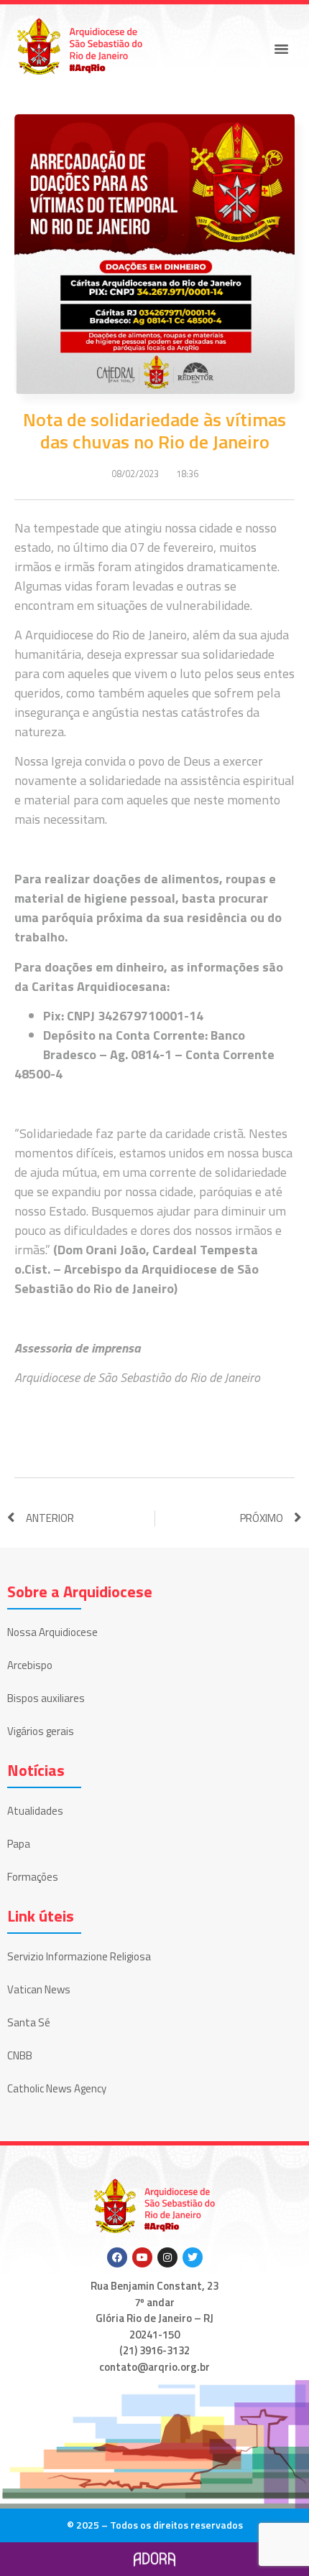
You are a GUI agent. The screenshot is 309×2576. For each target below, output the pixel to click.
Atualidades (35, 1811)
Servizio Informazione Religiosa (79, 1956)
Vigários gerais (41, 1731)
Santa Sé (29, 2022)
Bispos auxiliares (46, 1698)
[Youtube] (142, 2257)
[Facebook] (117, 2257)
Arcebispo (30, 1665)
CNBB (20, 2055)
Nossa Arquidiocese (52, 1632)
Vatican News (39, 1989)
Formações (33, 1877)
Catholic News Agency (57, 2088)
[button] (282, 49)
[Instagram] (167, 2257)
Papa (19, 1844)
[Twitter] (193, 2257)
